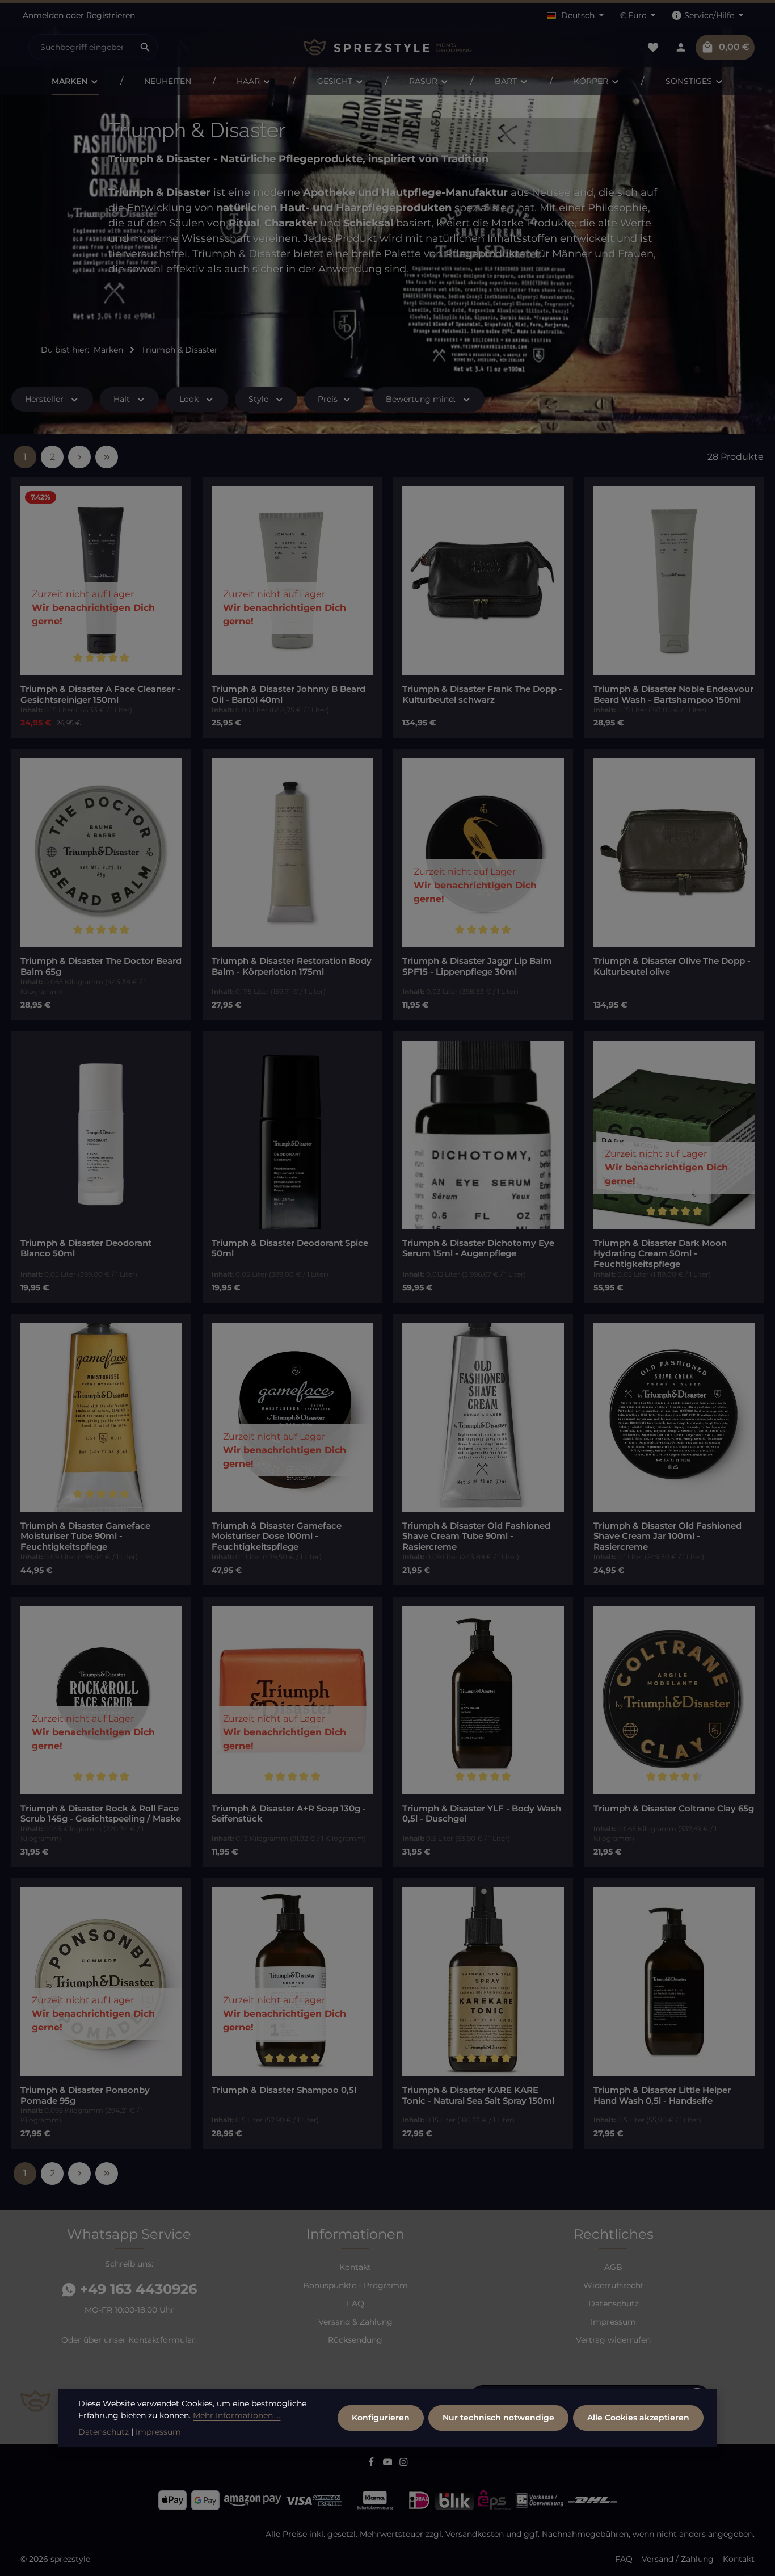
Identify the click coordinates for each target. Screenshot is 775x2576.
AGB (613, 2267)
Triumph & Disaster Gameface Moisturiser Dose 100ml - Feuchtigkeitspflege (277, 1537)
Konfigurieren (381, 2418)
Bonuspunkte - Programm (355, 2285)
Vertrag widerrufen (613, 2340)
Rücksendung (355, 2340)
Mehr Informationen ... (237, 2415)
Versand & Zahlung (355, 2322)
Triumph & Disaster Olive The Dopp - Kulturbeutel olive (672, 966)
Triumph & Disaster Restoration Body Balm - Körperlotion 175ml (292, 966)
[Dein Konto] (681, 47)
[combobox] (81, 47)
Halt (122, 399)
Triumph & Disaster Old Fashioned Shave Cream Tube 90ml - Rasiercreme (476, 1537)
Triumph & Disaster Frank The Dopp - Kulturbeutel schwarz (482, 695)
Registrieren (111, 15)
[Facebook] (372, 2464)
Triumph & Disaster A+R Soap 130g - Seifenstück (289, 1814)
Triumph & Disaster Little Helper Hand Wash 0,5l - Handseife (662, 2095)
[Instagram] (404, 2464)
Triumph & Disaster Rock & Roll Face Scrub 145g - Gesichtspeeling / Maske (101, 1814)
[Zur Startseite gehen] (387, 47)
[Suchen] (146, 47)
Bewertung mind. (421, 399)
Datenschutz (614, 2304)
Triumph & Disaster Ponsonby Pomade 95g (85, 2095)
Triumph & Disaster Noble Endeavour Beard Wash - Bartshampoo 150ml (673, 695)
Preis (328, 399)
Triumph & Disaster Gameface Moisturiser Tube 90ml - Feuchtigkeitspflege (85, 1537)
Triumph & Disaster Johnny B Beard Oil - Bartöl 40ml (288, 695)
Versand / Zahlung (678, 2559)
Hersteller (44, 399)
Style (258, 399)
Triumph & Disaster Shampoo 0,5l (284, 2090)
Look (189, 399)
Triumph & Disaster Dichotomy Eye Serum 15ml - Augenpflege (478, 1249)
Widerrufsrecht (614, 2285)
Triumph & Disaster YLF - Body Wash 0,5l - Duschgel (482, 1814)
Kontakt (355, 2267)
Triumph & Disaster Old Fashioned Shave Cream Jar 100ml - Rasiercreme (667, 1537)
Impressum (613, 2322)
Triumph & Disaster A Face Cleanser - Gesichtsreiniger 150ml (100, 695)
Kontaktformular (162, 2340)
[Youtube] (389, 2464)
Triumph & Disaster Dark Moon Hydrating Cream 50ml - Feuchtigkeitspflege (660, 1254)
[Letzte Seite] (107, 457)
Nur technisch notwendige (498, 2418)
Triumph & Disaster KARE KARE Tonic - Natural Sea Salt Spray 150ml (478, 2095)
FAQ (355, 2304)
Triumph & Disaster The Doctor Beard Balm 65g (101, 966)
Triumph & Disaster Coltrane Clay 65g (674, 1809)
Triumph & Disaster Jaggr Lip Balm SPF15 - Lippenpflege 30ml (477, 966)
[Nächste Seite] (79, 457)
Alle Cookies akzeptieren (638, 2418)
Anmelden (43, 15)
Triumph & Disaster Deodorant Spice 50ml (290, 1249)
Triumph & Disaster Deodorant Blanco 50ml (86, 1249)
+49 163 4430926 (136, 2289)
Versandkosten (475, 2534)
